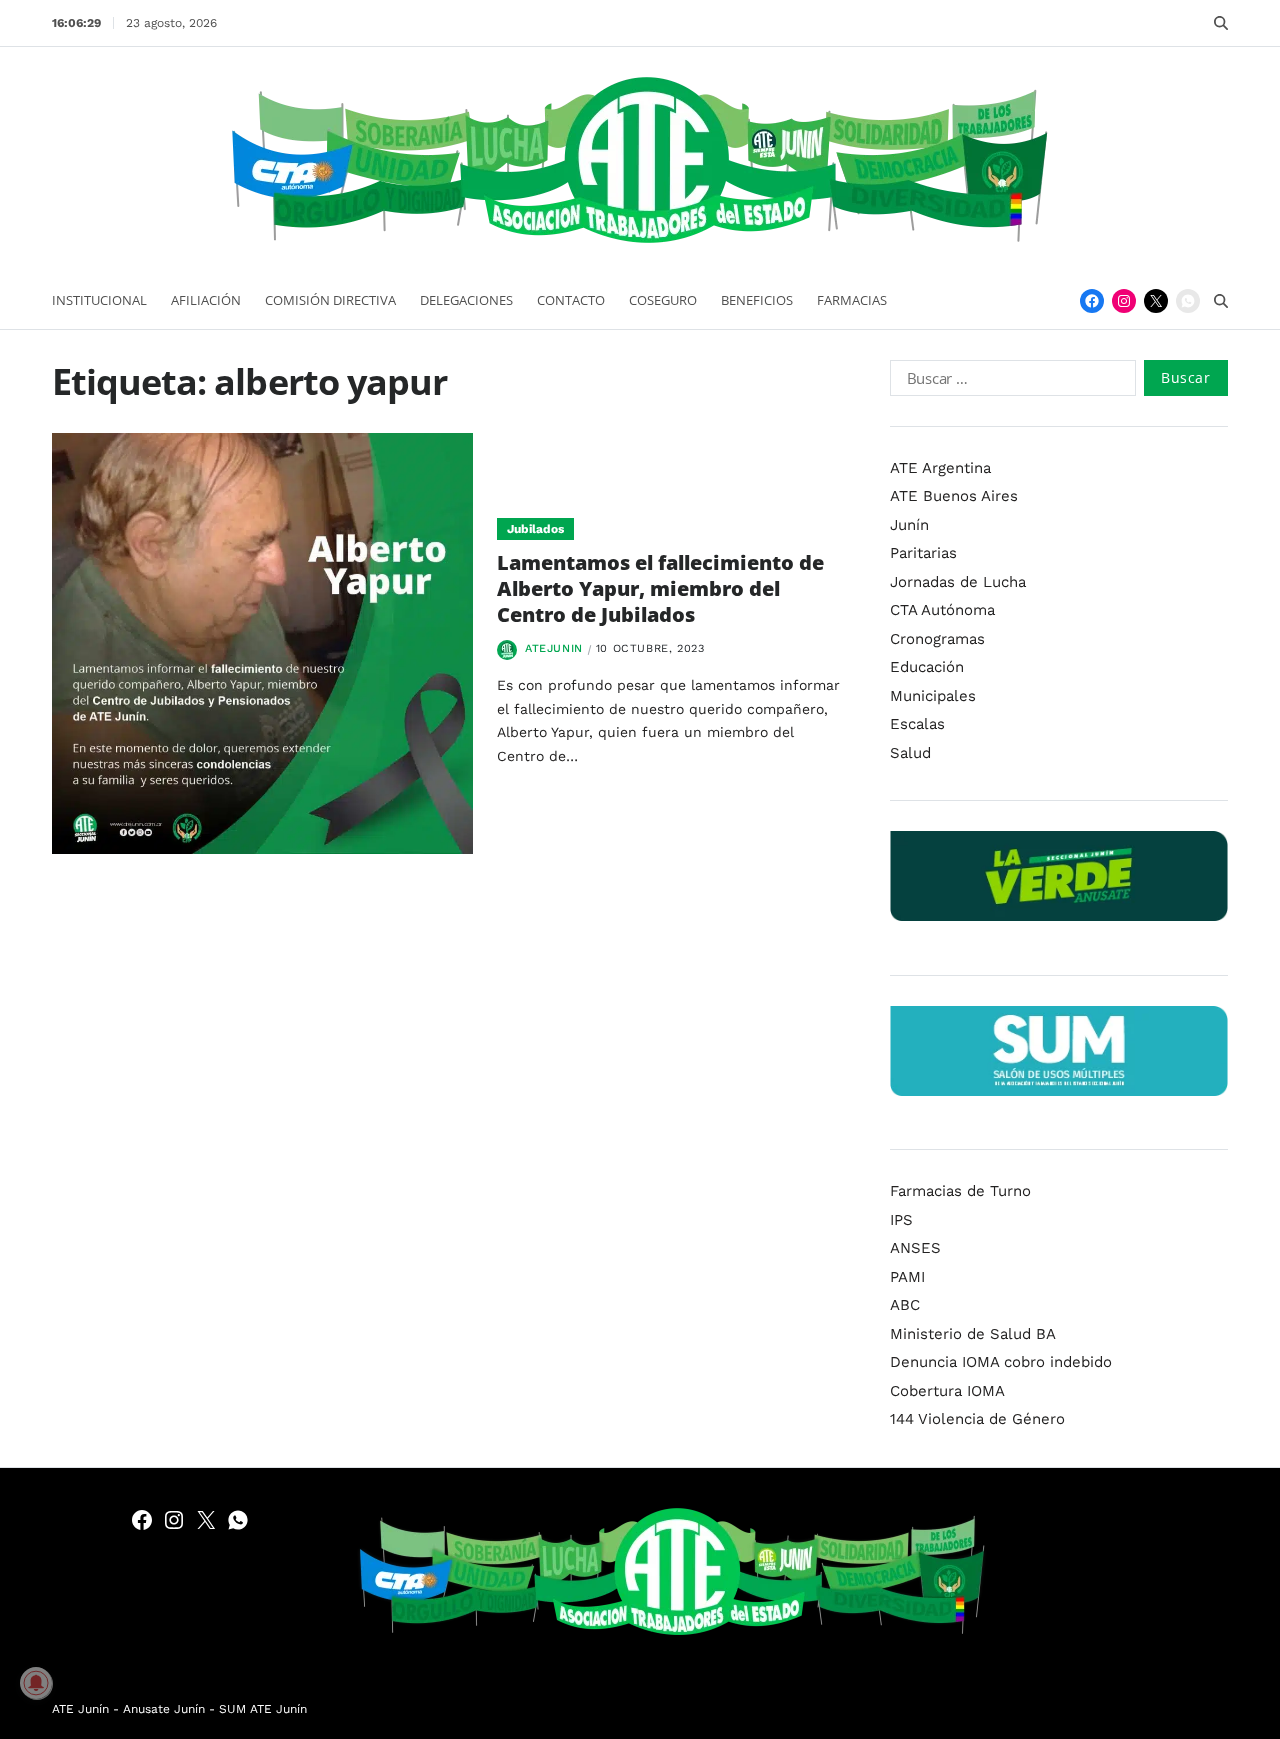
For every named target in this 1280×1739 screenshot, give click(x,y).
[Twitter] (1156, 301)
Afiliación (206, 300)
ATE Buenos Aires (954, 496)
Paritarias (923, 553)
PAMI (907, 1277)
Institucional (99, 300)
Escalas (917, 724)
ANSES (915, 1248)
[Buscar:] (1009, 382)
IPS (901, 1220)
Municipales (933, 696)
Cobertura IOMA (947, 1391)
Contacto (571, 300)
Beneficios (757, 300)
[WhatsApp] (1188, 301)
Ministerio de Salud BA (973, 1334)
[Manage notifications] (36, 1683)
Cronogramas (937, 639)
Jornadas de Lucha (958, 582)
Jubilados (535, 529)
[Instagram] (1124, 301)
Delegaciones (466, 300)
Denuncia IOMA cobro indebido (1001, 1362)
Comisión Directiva (330, 300)
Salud (910, 753)
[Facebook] (1092, 301)
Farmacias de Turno (960, 1191)
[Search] (1221, 23)
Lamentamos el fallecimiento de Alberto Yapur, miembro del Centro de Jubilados (660, 588)
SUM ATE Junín (263, 1709)
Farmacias (852, 300)
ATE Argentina (940, 468)
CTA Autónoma (942, 610)
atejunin (554, 648)
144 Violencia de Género (977, 1419)
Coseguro (663, 300)
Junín (909, 525)
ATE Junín (80, 1709)
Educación (927, 667)
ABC (905, 1305)
